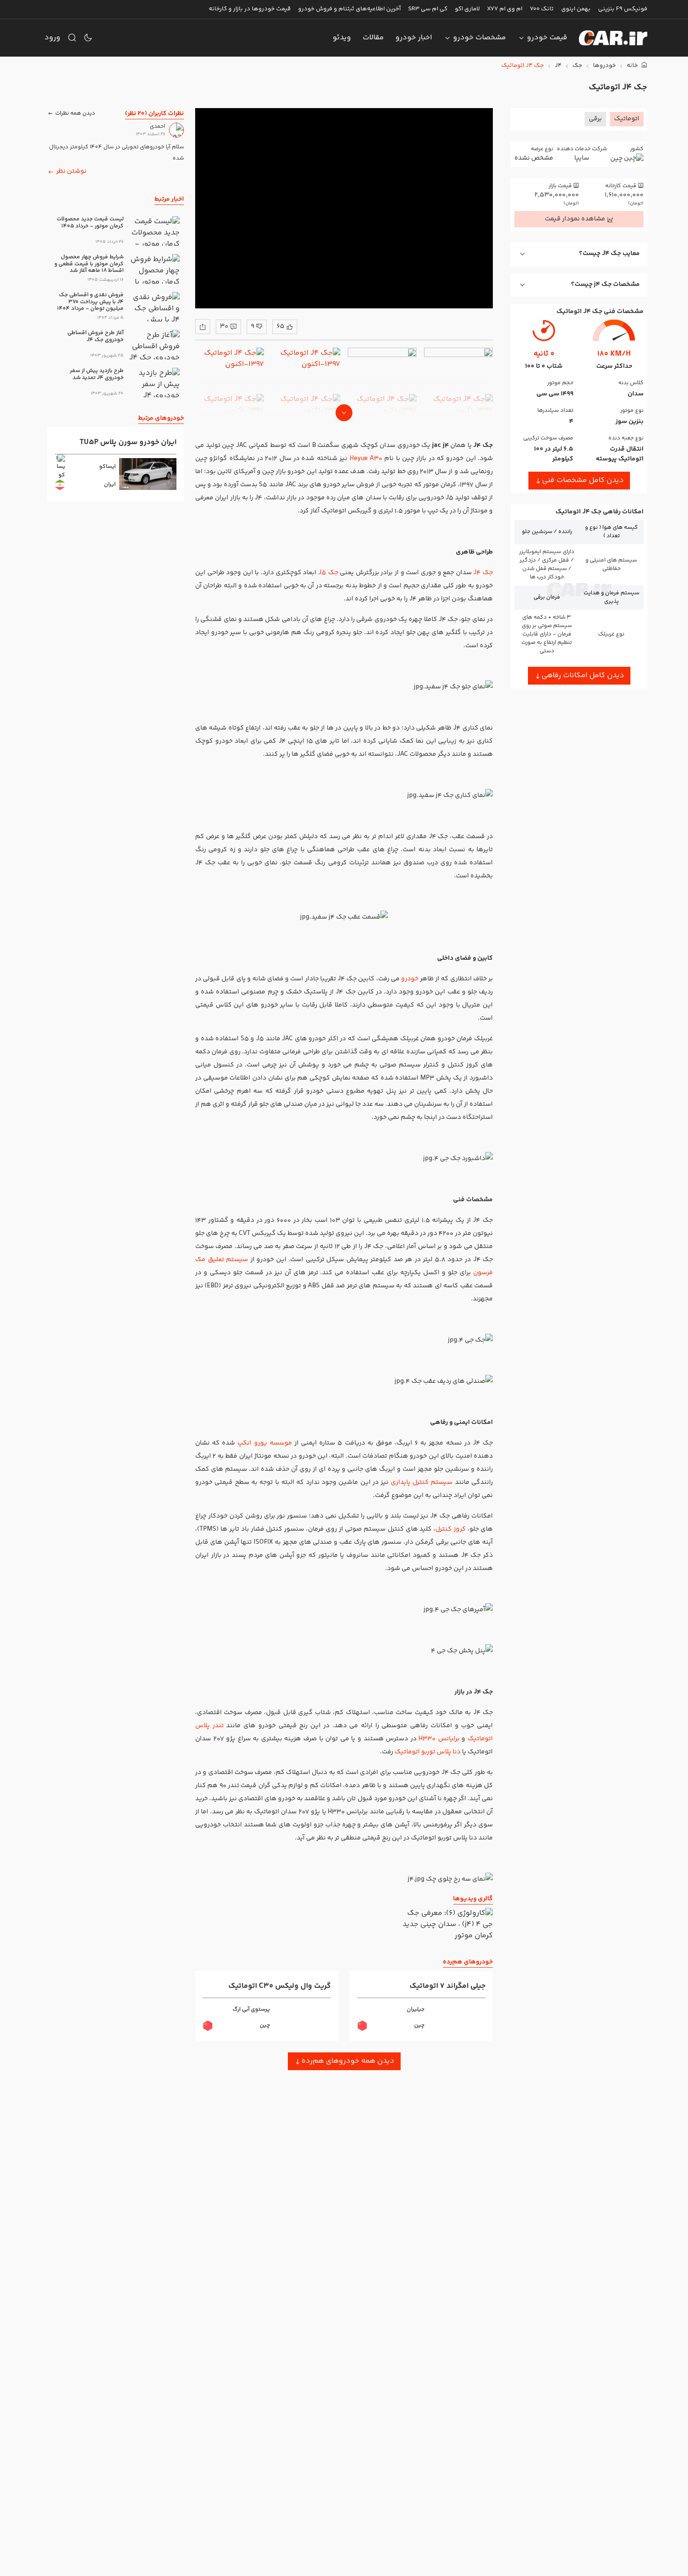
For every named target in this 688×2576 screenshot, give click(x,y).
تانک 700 (542, 9)
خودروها (604, 66)
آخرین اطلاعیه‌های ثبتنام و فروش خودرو (349, 9)
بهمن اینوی (576, 9)
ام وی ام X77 (505, 9)
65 (281, 327)
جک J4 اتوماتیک (523, 66)
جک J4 (483, 573)
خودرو (409, 979)
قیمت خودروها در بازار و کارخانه (250, 9)
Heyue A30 (366, 459)
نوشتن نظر (71, 171)
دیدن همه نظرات (75, 113)
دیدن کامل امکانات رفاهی (583, 675)
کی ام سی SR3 (428, 9)
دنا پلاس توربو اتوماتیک (428, 1752)
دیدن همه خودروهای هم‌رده (348, 2061)
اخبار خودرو (414, 38)
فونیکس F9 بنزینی (623, 9)
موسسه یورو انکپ (264, 1443)
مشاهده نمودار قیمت (575, 219)
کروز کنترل (450, 1529)
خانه (633, 66)
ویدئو (342, 38)
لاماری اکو (467, 9)
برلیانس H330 (440, 1739)
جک (577, 66)
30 (224, 327)
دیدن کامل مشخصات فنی (583, 480)
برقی (595, 119)
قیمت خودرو (547, 38)
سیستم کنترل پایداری (423, 1482)
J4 (558, 66)
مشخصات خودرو (479, 38)
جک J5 (328, 573)
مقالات (373, 38)
